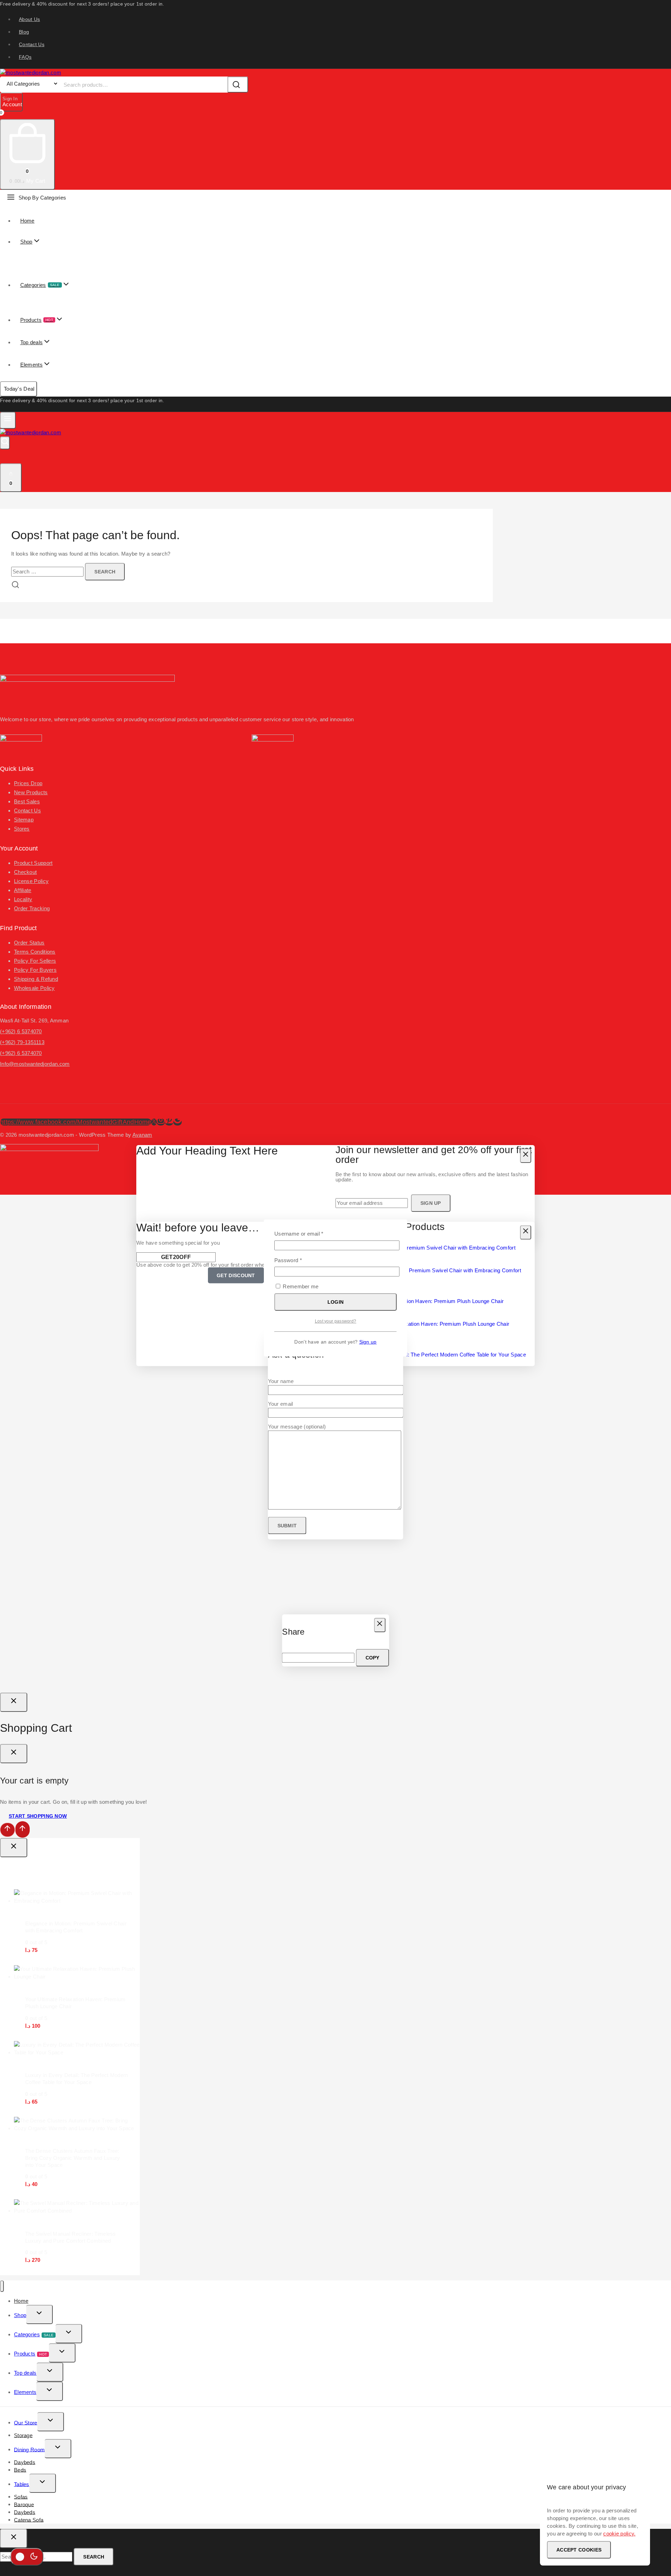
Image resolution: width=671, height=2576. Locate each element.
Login (336, 1302)
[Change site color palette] (27, 2557)
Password (299, 1260)
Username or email (309, 1233)
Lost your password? (336, 1321)
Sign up (368, 1342)
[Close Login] (14, 1702)
